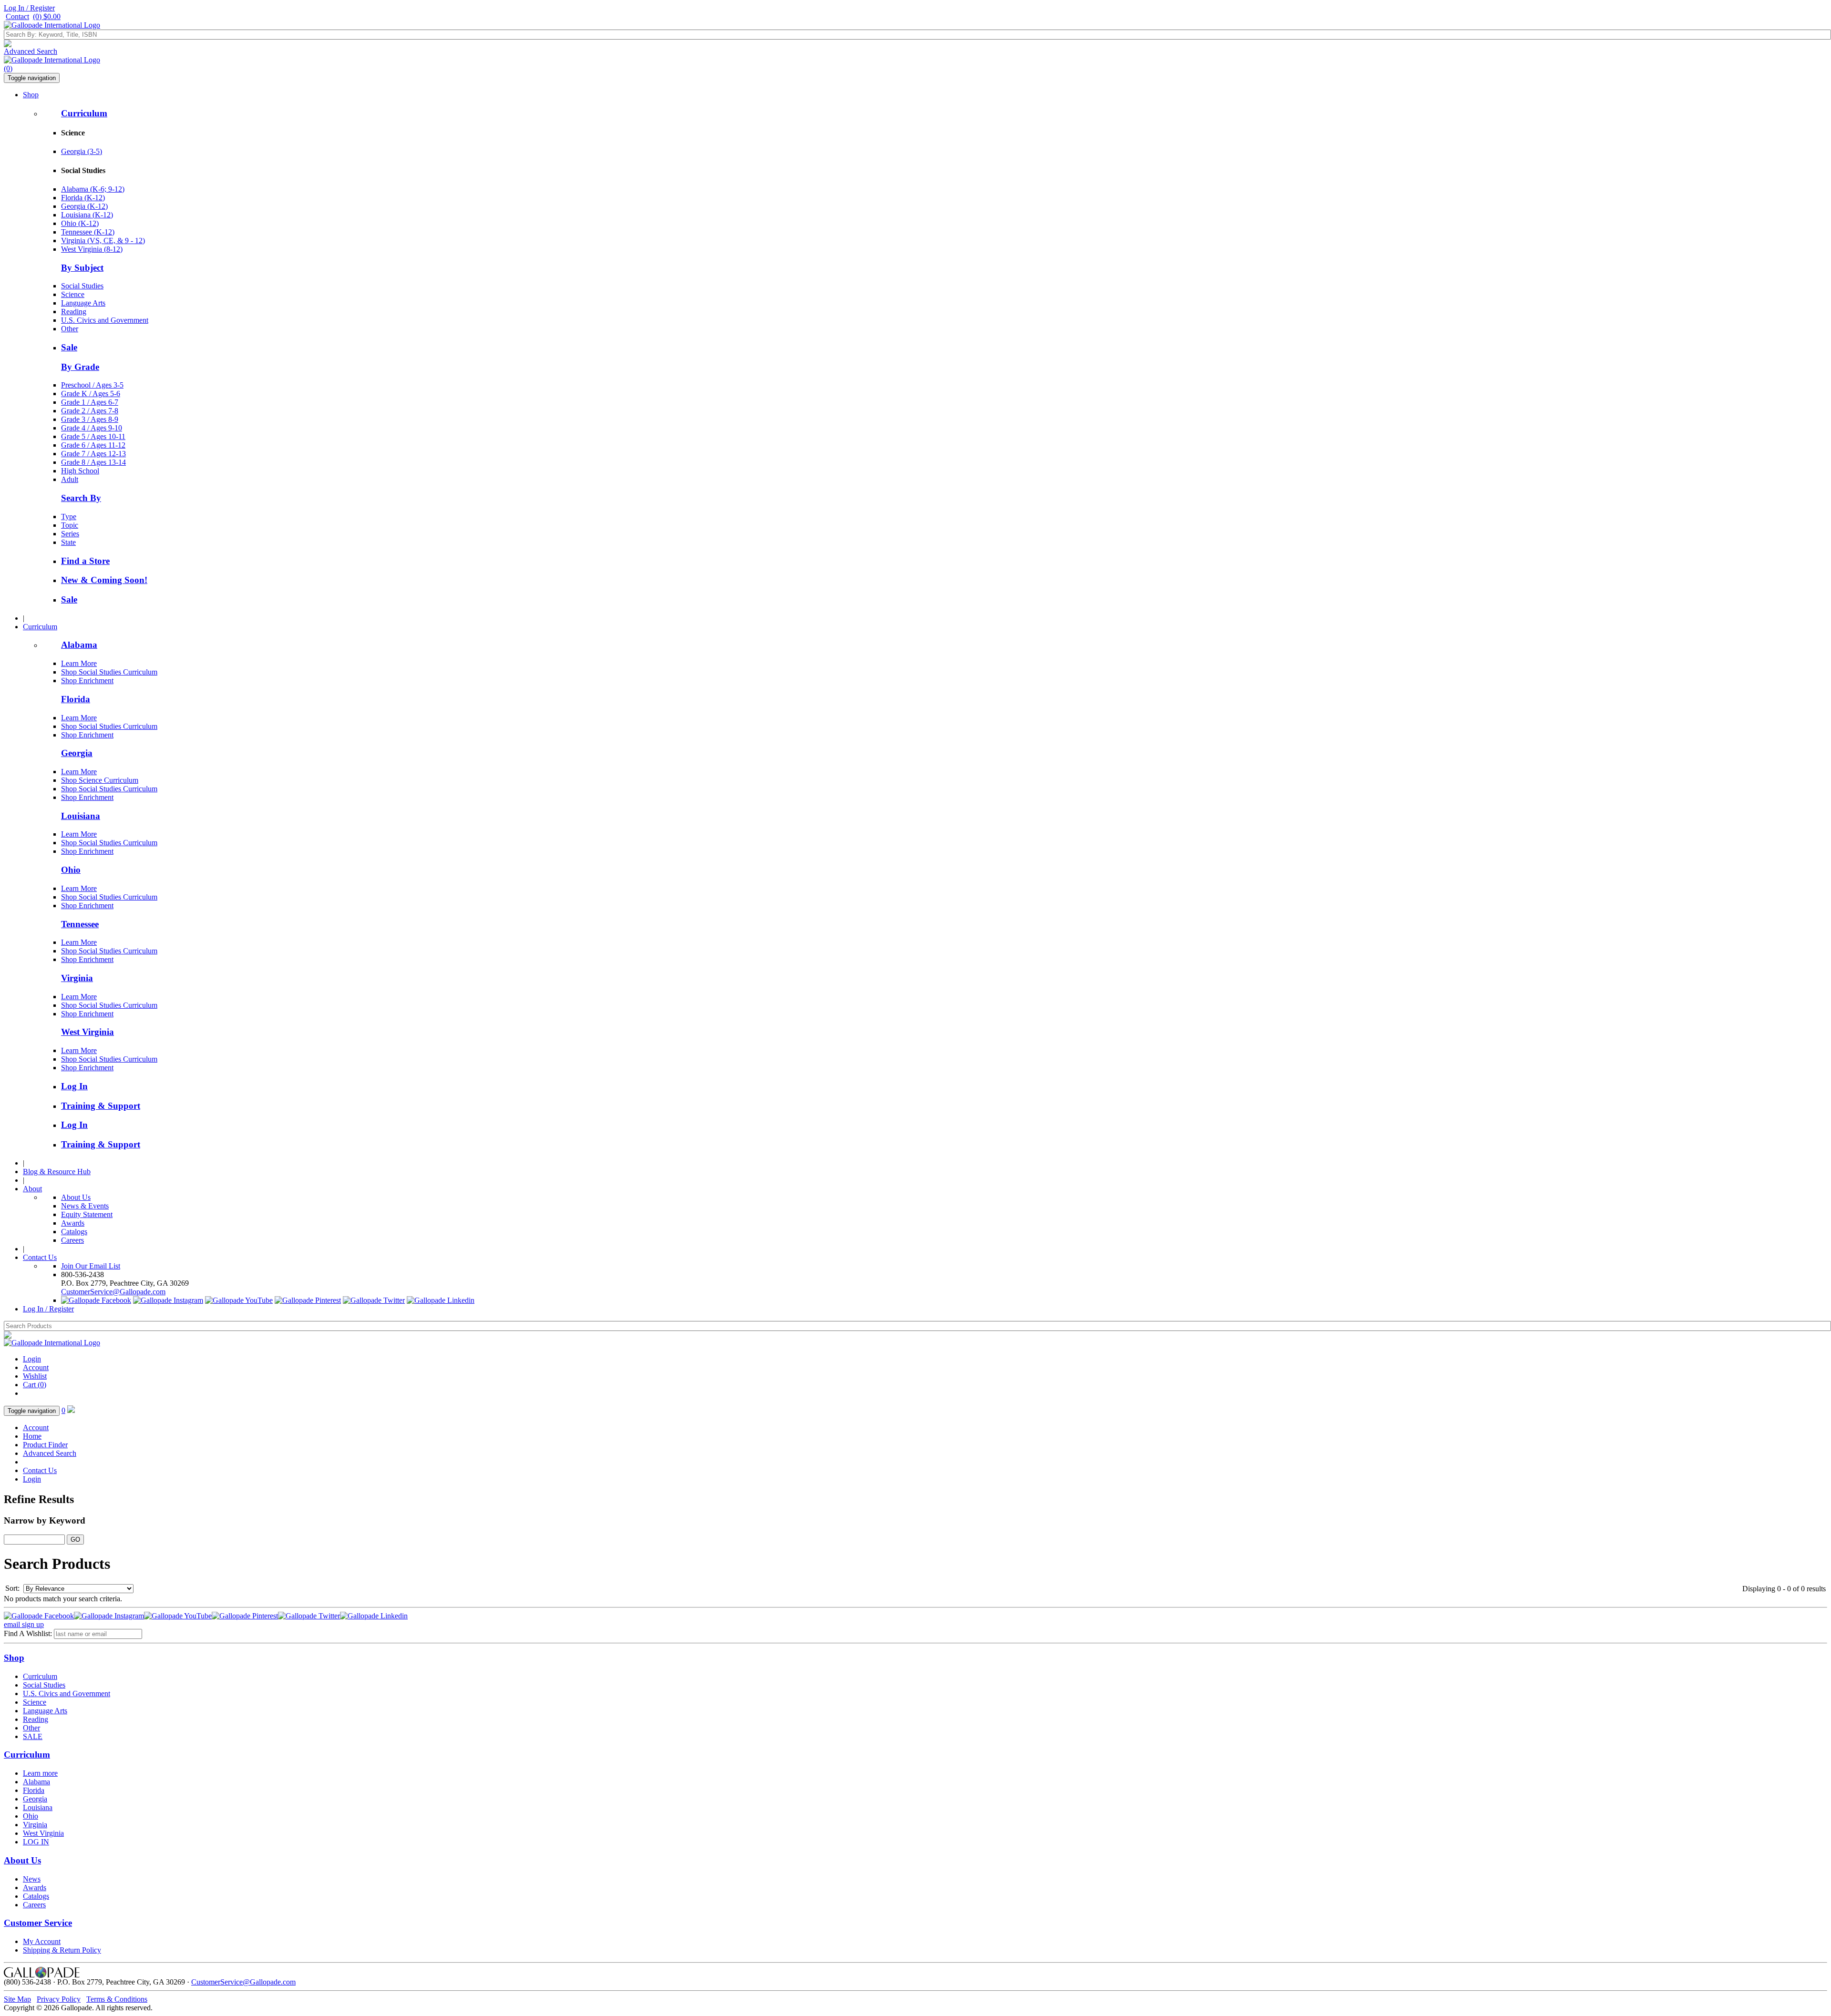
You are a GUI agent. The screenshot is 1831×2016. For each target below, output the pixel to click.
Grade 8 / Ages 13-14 (93, 462)
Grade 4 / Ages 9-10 (92, 428)
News (32, 1879)
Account (36, 1367)
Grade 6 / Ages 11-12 (93, 445)
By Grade (80, 367)
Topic (70, 525)
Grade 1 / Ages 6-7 (90, 402)
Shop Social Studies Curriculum (109, 672)
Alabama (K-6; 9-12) (93, 189)
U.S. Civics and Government (105, 320)
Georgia (77, 753)
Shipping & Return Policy (62, 1950)
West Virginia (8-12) (92, 249)
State (68, 542)
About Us (76, 1197)
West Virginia (87, 1032)
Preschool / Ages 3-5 (92, 385)
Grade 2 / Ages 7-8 (90, 411)
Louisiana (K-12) (87, 215)
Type (69, 517)
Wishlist (35, 1376)
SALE (33, 1736)
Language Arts (83, 303)
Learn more (40, 1773)
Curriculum (84, 113)
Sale (69, 347)
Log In (74, 1086)
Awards (73, 1223)
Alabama (79, 645)
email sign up (24, 1624)
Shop (31, 95)
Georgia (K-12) (84, 206)
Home (32, 1436)
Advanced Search (31, 51)
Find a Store (85, 561)
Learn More (79, 663)
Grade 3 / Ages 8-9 (90, 419)
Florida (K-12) (83, 198)
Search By (81, 498)
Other (70, 329)
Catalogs (74, 1232)
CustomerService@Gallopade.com (113, 1292)
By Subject (82, 268)
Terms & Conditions (117, 1999)
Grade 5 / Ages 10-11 (93, 436)
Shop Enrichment (87, 681)
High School (80, 471)
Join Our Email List (91, 1266)
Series (70, 534)
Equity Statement (87, 1214)
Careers (72, 1240)
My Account (42, 1941)
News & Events (85, 1206)
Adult (70, 479)
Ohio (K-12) (80, 223)
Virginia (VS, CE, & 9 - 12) (103, 240)
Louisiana (81, 816)
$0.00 (47, 16)
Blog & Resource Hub (57, 1172)
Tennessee (80, 924)
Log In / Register (29, 8)
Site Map (17, 1999)
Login (32, 1359)
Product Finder (45, 1445)
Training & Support (101, 1106)
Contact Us (40, 1257)
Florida (76, 699)
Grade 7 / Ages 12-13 (93, 454)
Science (73, 294)
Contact (17, 16)
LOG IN (36, 1842)
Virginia (77, 978)
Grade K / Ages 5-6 (91, 394)
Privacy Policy (59, 1999)
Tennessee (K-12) (88, 232)
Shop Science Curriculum (100, 780)
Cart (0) (35, 1385)
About (32, 1189)
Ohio (71, 870)
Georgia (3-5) (82, 151)
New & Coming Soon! (104, 580)
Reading (74, 312)
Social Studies (82, 286)
